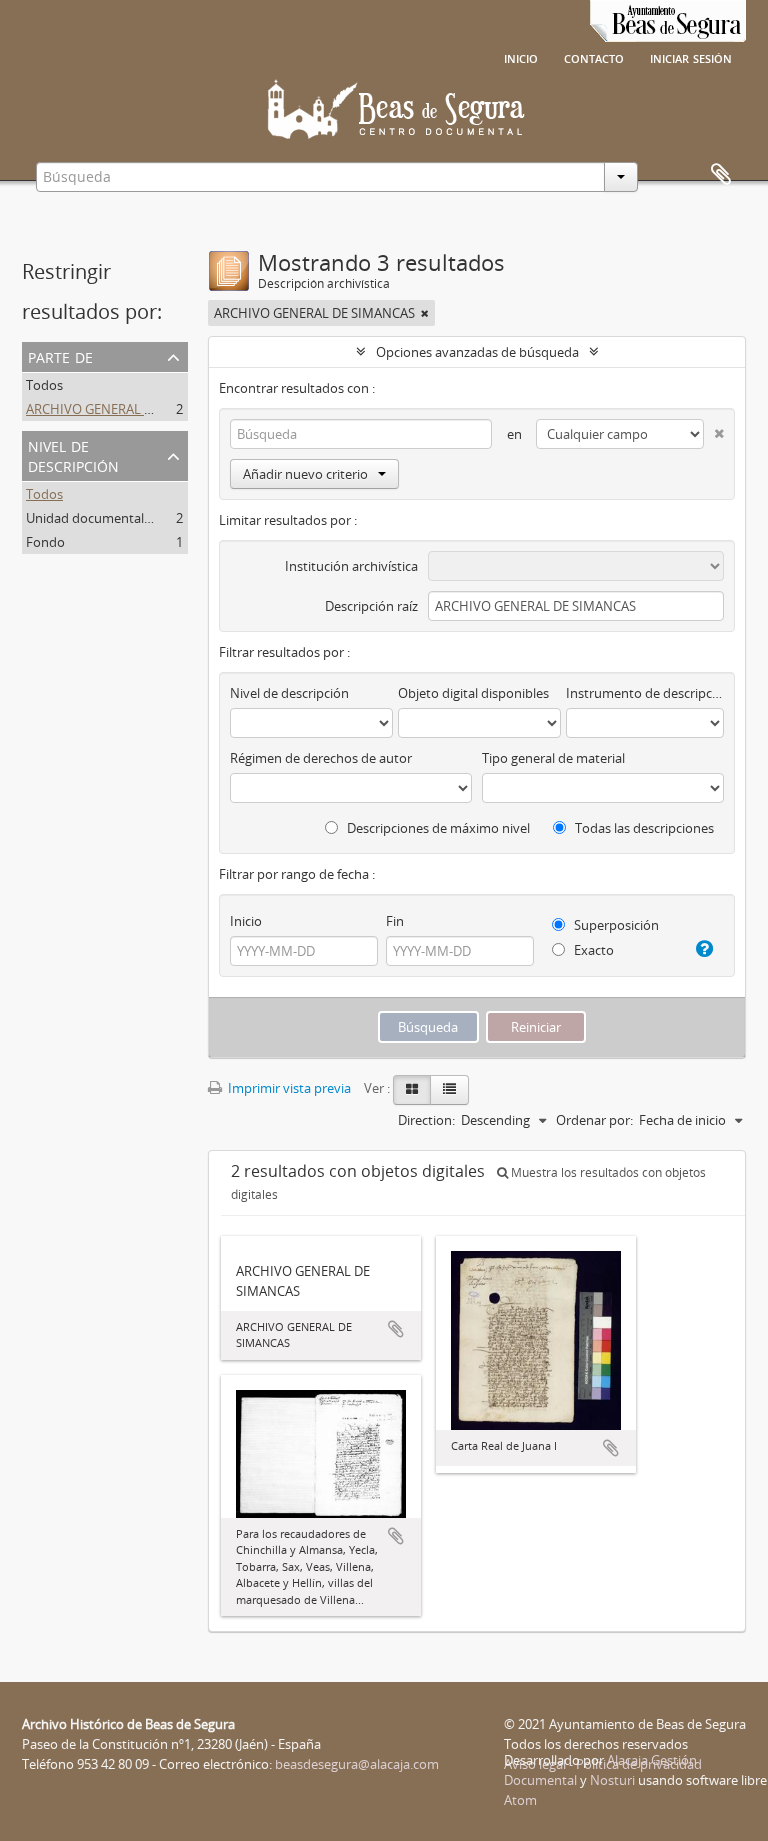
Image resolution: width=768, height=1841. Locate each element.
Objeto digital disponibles (473, 693)
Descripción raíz (371, 606)
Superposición (615, 925)
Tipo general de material (553, 758)
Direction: (426, 1120)
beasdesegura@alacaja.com (357, 1764)
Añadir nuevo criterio (305, 474)
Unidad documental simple (106, 518)
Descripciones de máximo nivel (437, 828)
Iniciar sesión (691, 57)
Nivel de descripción (73, 454)
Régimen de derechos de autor (321, 758)
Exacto (592, 950)
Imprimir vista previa (288, 1088)
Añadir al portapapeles (396, 1329)
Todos (44, 385)
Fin (395, 921)
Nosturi (612, 1780)
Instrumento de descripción (645, 693)
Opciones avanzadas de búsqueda (477, 352)
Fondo (45, 542)
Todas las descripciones (643, 828)
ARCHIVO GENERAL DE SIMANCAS (126, 409)
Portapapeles (721, 175)
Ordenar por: (594, 1120)
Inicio (521, 57)
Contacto (594, 57)
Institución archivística (351, 566)
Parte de (60, 355)
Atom (520, 1800)
